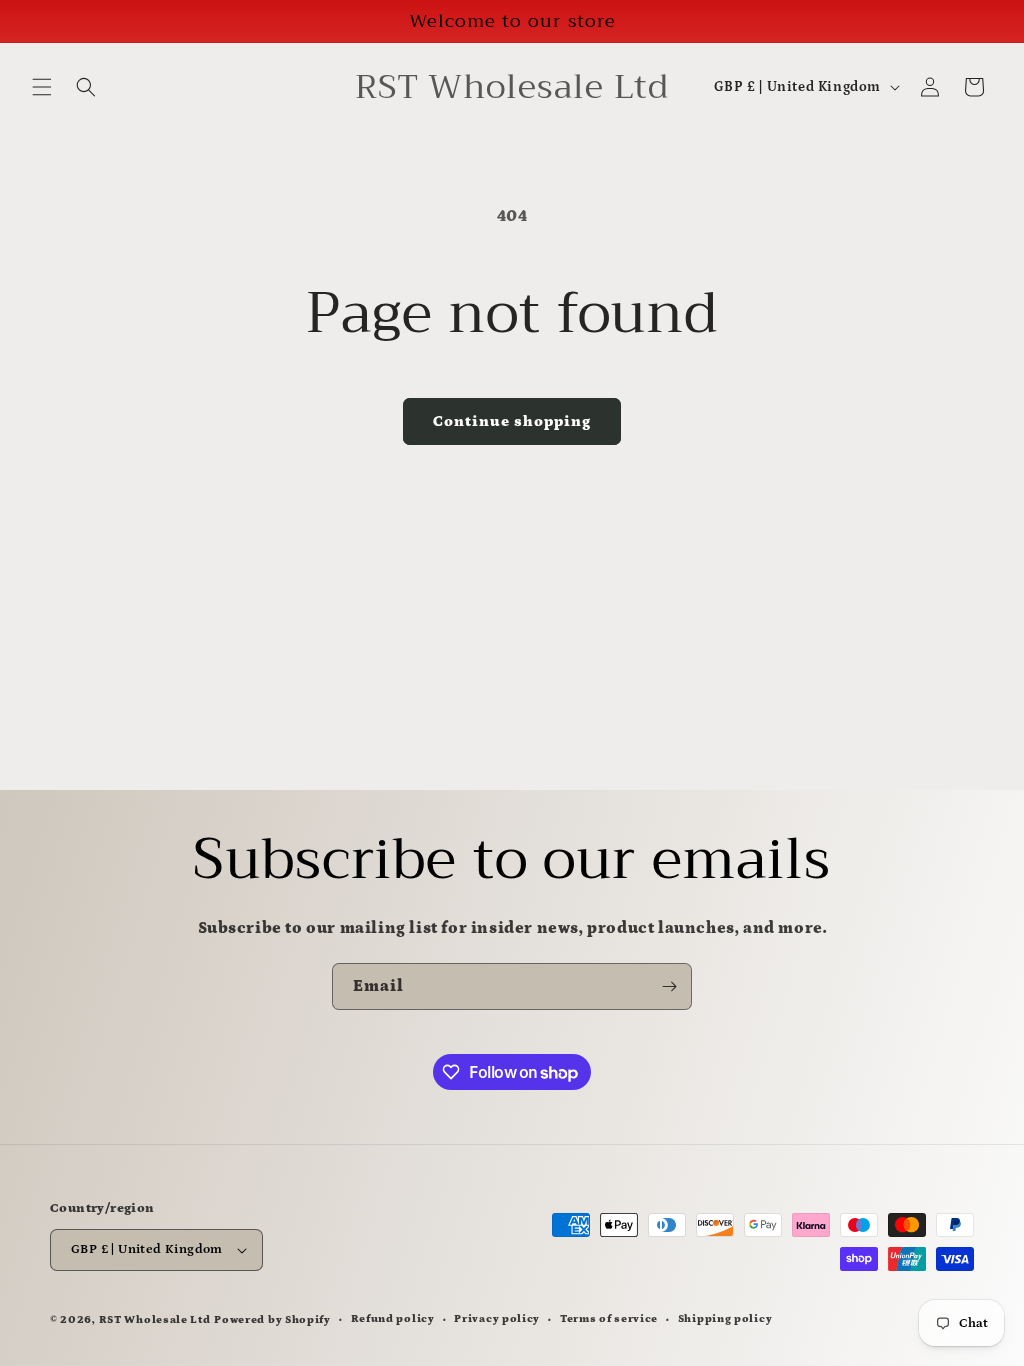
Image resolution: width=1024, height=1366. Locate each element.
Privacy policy (497, 1319)
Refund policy (393, 1319)
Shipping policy (725, 1319)
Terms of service (609, 1319)
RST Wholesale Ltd (155, 1320)
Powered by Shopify (272, 1320)
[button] (42, 87)
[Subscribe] (669, 986)
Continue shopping (512, 421)
